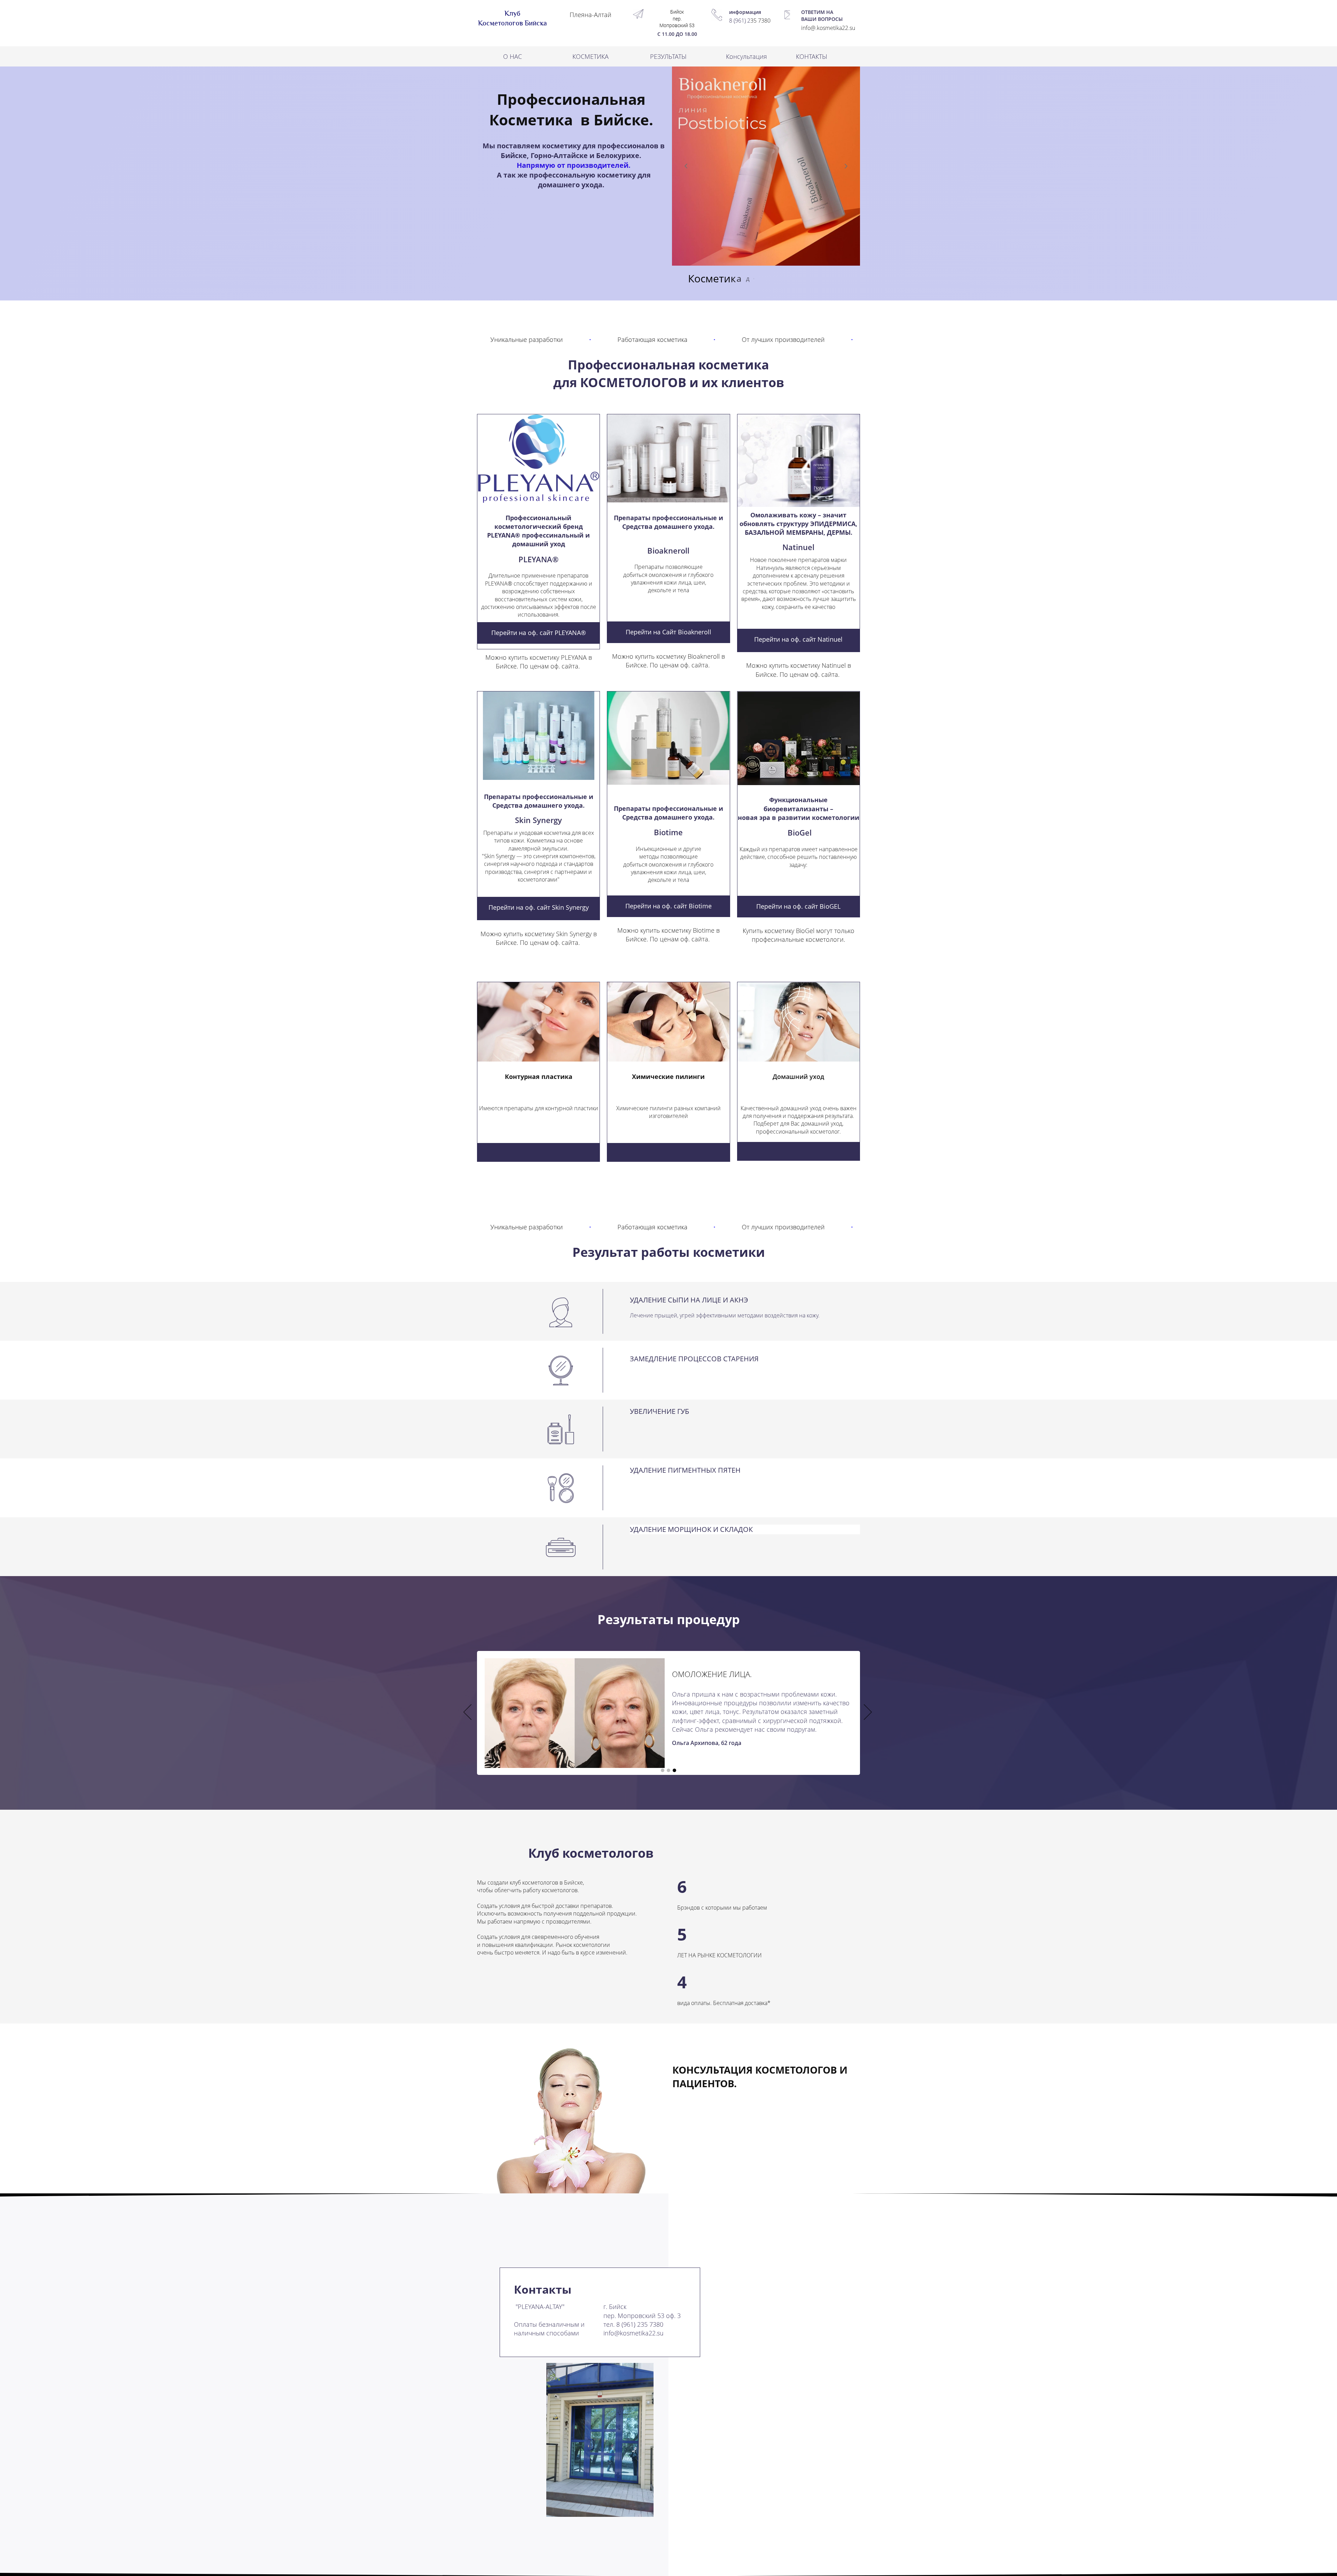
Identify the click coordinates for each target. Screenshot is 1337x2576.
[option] (668, 1713)
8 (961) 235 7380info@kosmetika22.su (634, 2329)
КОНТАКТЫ (812, 56)
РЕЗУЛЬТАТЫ (668, 56)
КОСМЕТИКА (591, 56)
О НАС (513, 56)
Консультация (746, 56)
